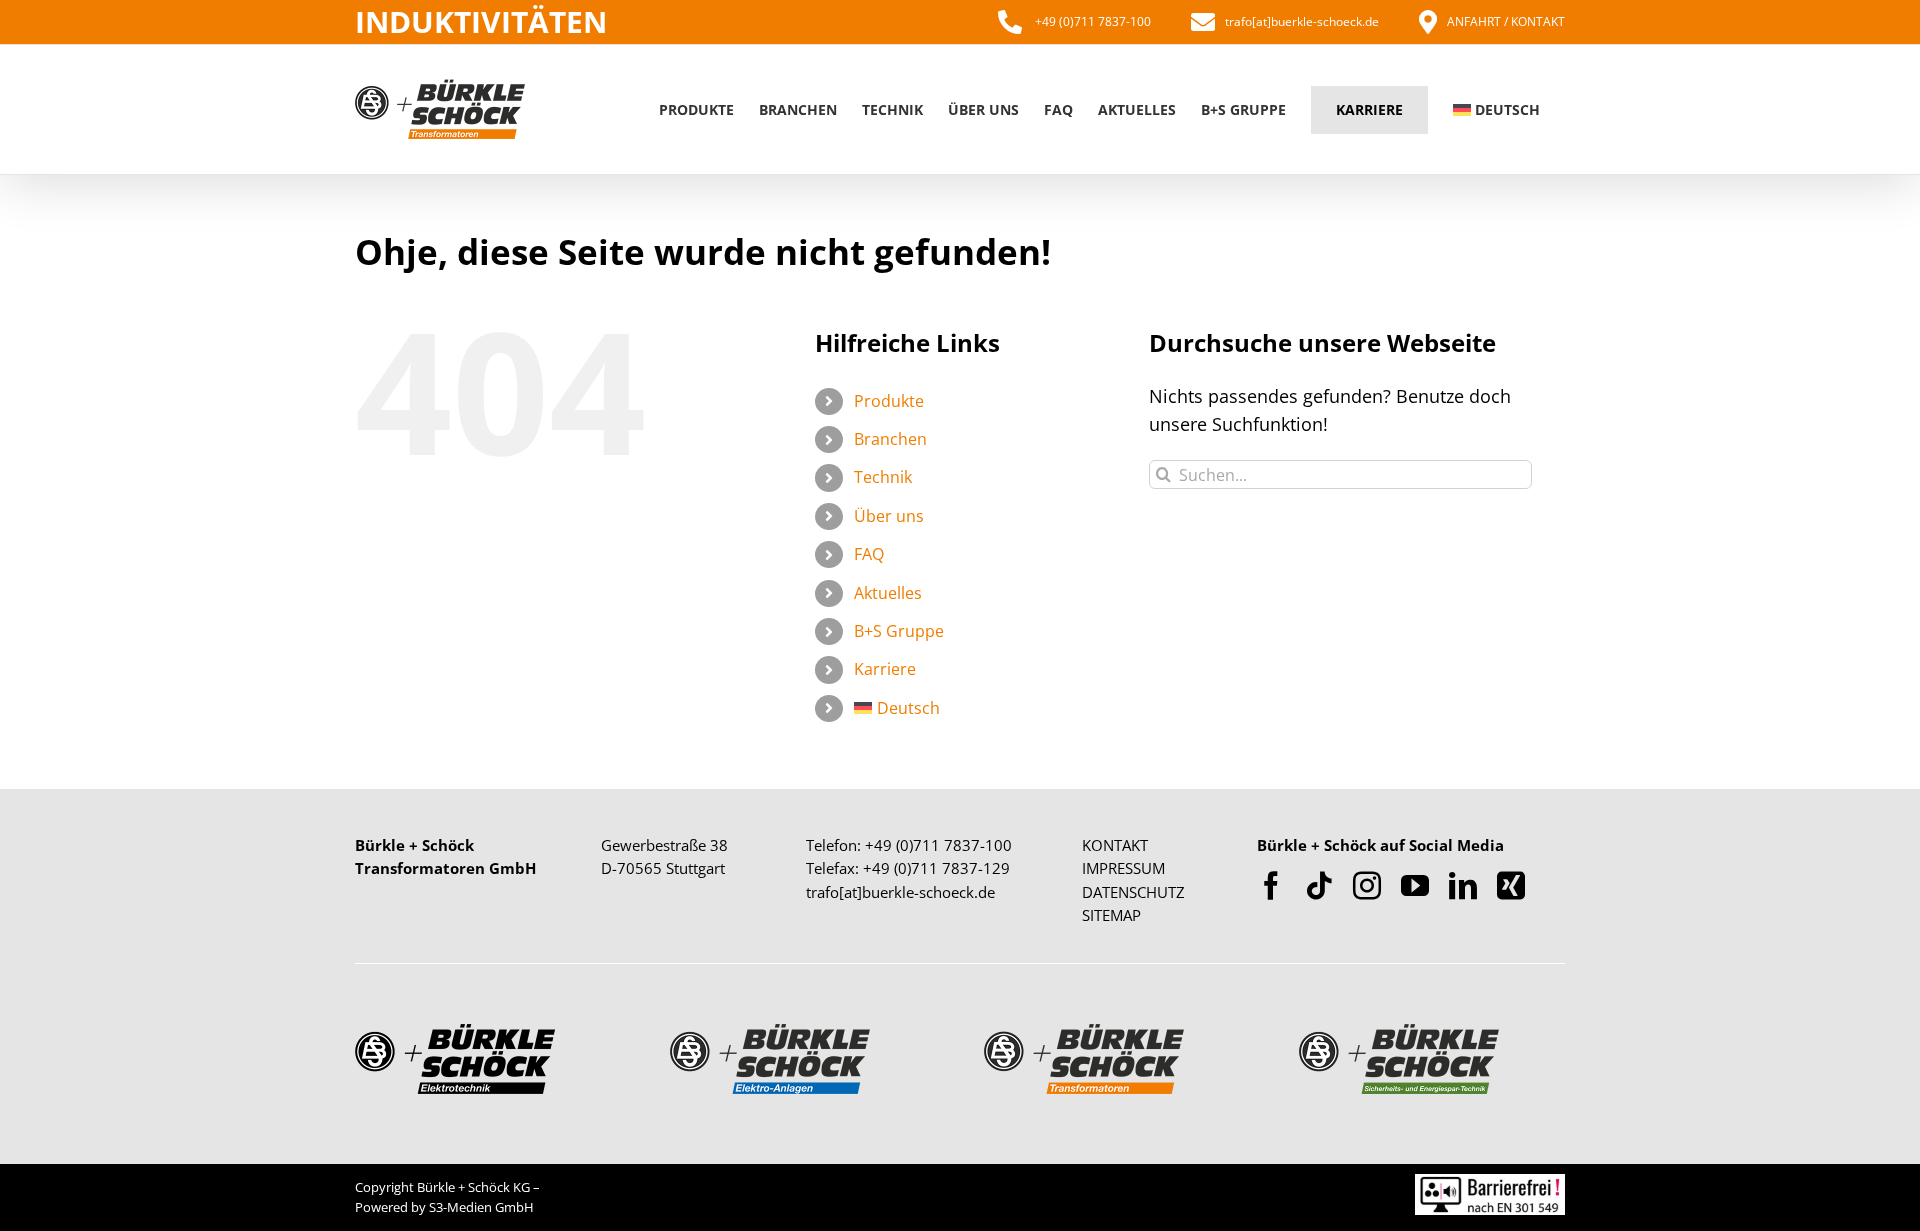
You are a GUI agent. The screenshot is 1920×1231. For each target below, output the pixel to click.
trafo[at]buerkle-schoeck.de (1302, 21)
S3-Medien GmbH (481, 1207)
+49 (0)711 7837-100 (1091, 21)
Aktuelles (888, 593)
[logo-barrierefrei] (1490, 1183)
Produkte (889, 401)
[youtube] (1415, 886)
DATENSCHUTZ (1133, 892)
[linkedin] (1463, 886)
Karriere (885, 669)
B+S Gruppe (899, 631)
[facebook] (1271, 886)
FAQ (869, 554)
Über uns (889, 516)
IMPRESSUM (1123, 868)
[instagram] (1367, 886)
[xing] (1511, 886)
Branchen (890, 439)
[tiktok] (1319, 886)
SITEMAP (1111, 915)
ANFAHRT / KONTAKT (1506, 21)
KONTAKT (1115, 845)
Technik (883, 477)
